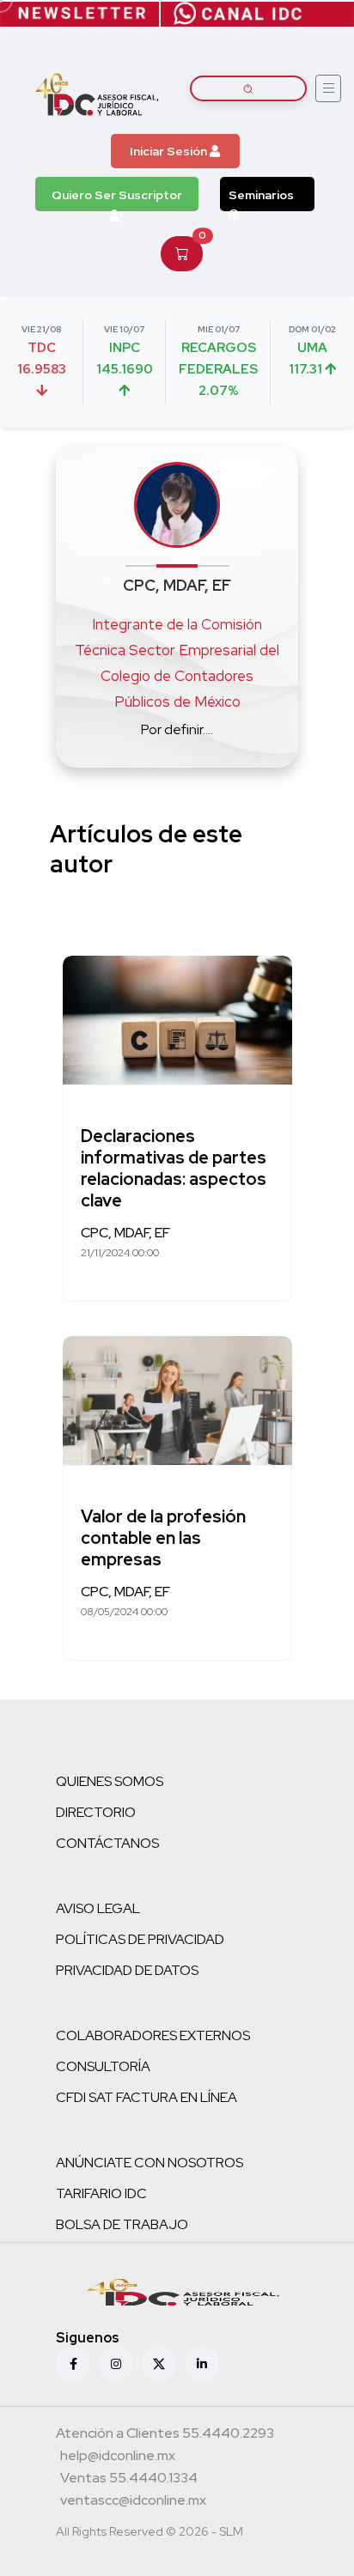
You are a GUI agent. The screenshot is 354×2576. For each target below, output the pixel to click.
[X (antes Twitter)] (159, 2364)
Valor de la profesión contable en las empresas (163, 1538)
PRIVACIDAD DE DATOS (127, 1970)
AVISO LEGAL (98, 1908)
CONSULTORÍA (103, 2066)
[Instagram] (116, 2364)
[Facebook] (73, 2364)
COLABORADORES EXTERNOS (153, 2035)
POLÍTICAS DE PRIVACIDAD (140, 1939)
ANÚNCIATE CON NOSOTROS (150, 2163)
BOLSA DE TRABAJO (122, 2224)
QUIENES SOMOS (110, 1781)
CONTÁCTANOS (107, 1843)
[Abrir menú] (328, 88)
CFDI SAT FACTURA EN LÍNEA (146, 2097)
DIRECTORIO (96, 1812)
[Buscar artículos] (248, 88)
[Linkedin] (202, 2364)
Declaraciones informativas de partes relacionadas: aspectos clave (174, 1168)
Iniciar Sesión (170, 151)
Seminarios (261, 195)
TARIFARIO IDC (101, 2193)
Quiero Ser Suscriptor (117, 195)
